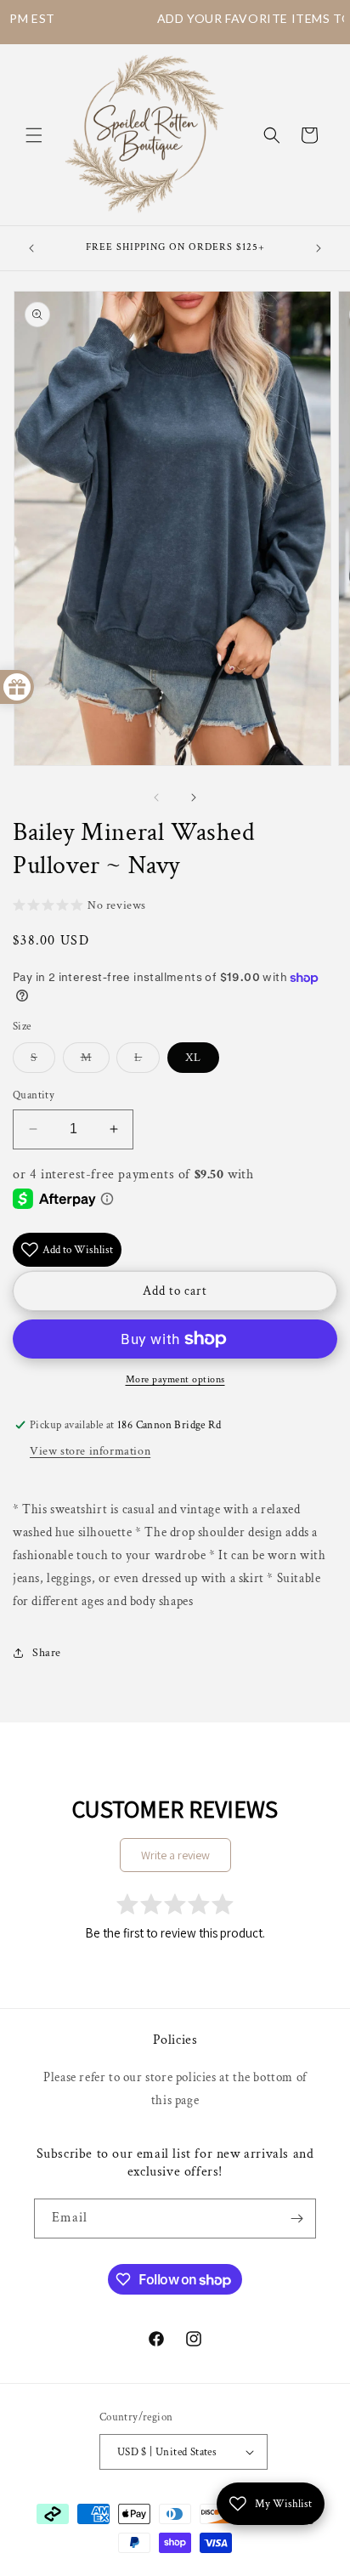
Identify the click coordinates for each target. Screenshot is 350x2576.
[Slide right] (194, 797)
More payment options (175, 1379)
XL (193, 1058)
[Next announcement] (319, 248)
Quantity (34, 1095)
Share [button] (47, 1653)
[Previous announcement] (31, 248)
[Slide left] (156, 797)
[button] (34, 135)
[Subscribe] (296, 2219)
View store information (90, 1451)
